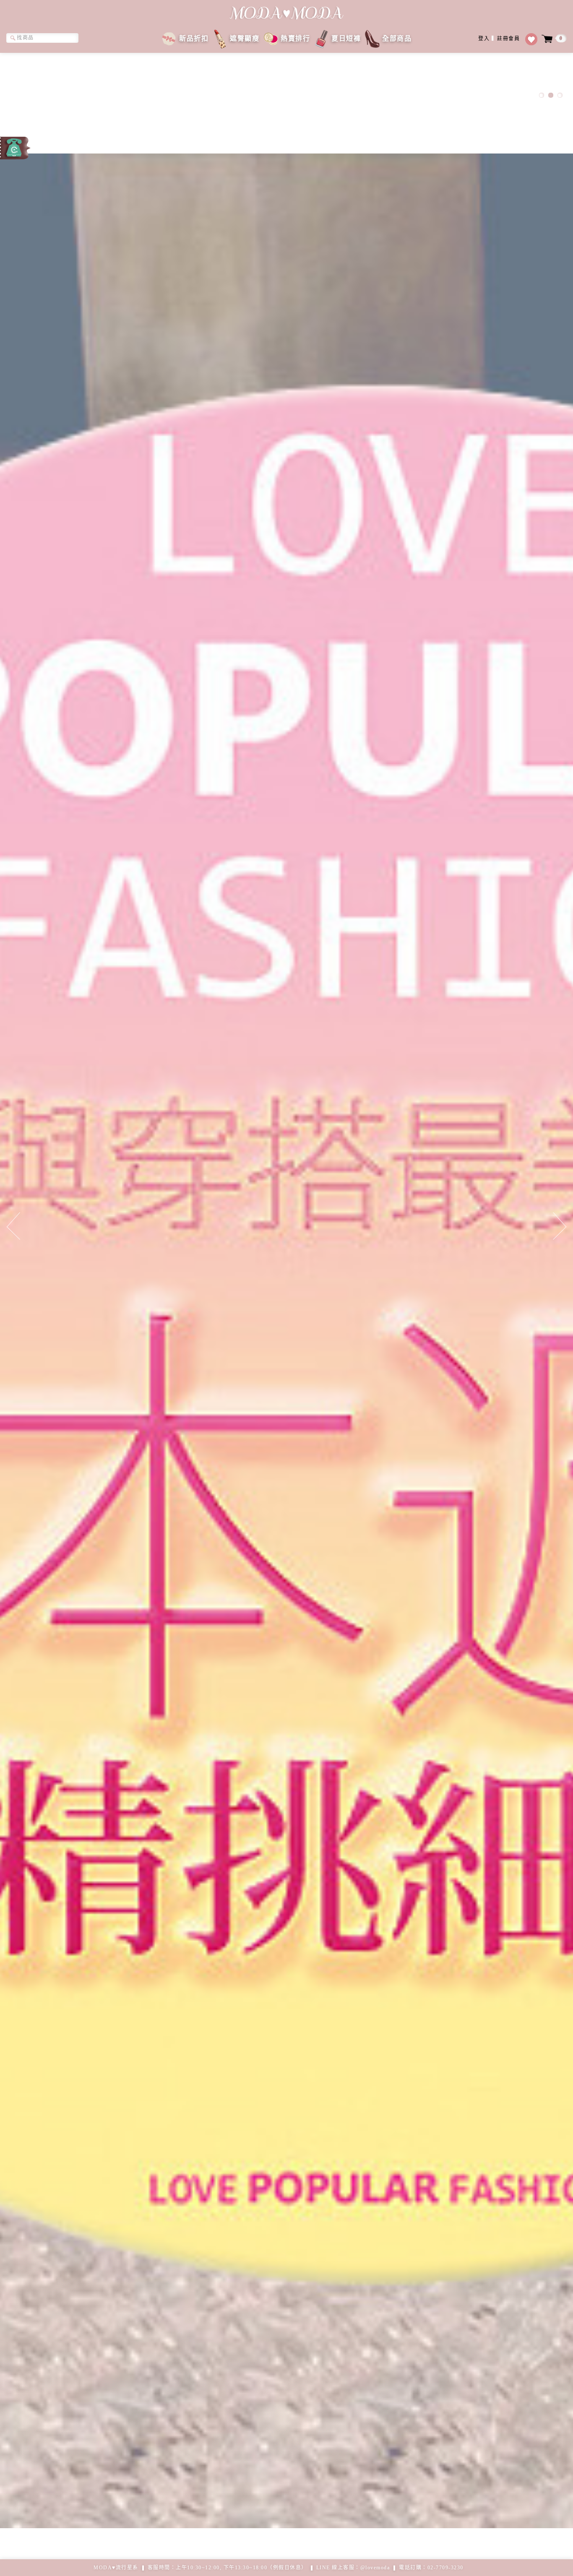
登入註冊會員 (499, 39)
